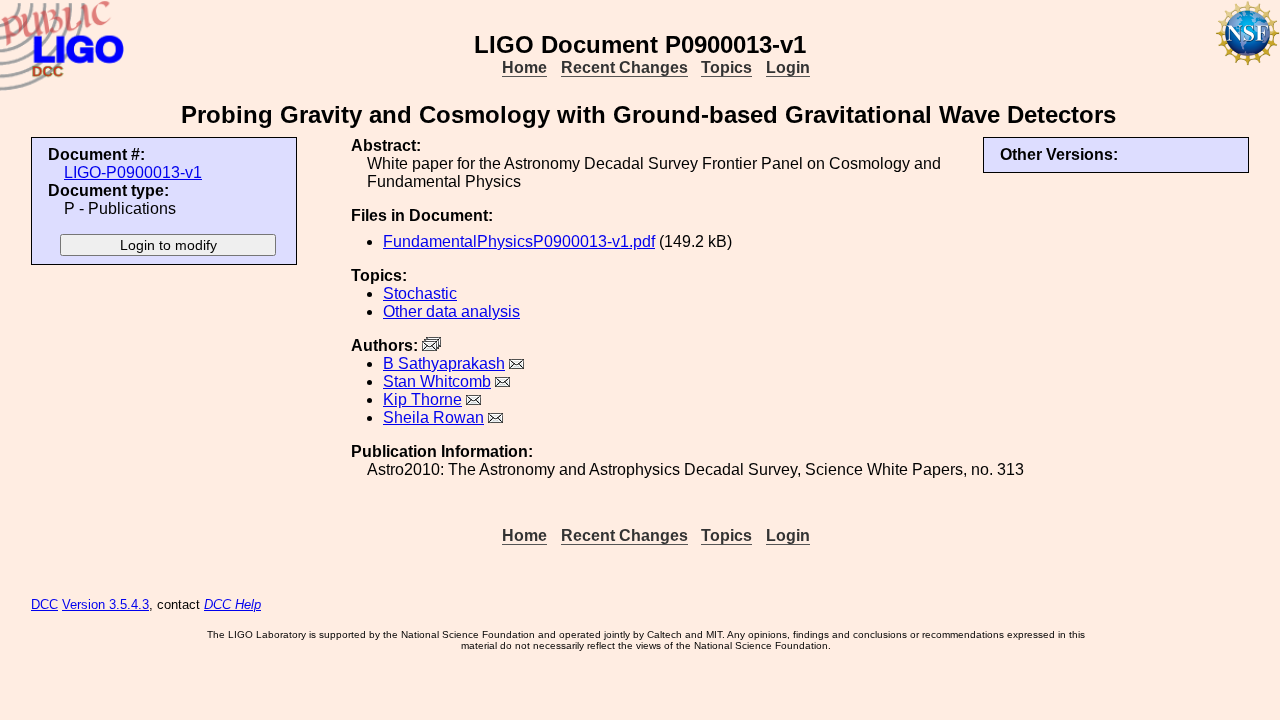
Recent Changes (624, 67)
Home (524, 67)
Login (788, 67)
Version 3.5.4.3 (105, 604)
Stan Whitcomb (437, 381)
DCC (44, 604)
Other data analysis (451, 311)
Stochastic (420, 293)
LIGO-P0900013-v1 (133, 172)
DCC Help (232, 604)
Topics (726, 67)
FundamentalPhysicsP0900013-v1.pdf (519, 241)
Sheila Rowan (433, 417)
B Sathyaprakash (444, 363)
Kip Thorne (422, 399)
